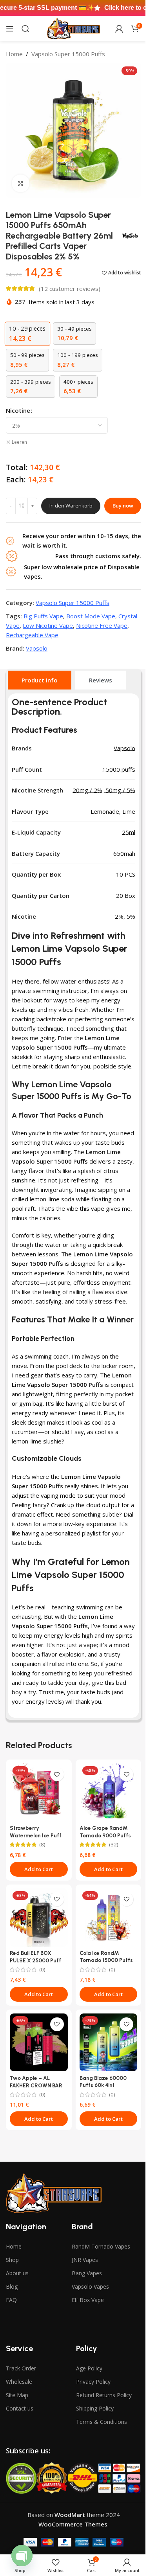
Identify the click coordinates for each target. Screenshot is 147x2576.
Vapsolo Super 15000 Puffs (68, 54)
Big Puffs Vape (43, 616)
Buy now (123, 506)
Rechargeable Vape (32, 635)
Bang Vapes (87, 2273)
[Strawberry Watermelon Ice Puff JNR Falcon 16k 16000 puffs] (39, 1793)
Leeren (19, 442)
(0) (42, 1970)
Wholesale (19, 2382)
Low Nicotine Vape (48, 625)
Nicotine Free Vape (102, 625)
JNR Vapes (85, 2260)
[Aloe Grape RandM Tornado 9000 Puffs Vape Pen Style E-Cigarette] (109, 1793)
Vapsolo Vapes (90, 2286)
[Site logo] (73, 28)
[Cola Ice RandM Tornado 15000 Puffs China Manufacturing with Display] (109, 1918)
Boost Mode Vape (91, 616)
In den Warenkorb (71, 506)
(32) (114, 1845)
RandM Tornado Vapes (101, 2246)
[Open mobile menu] (10, 29)
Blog (12, 2286)
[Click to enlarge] (21, 183)
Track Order (21, 2368)
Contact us (20, 2408)
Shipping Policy (95, 2408)
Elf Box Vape (88, 2300)
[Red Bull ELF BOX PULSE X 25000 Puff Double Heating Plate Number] (39, 1918)
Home (14, 54)
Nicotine (18, 410)
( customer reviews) (70, 289)
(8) (42, 1845)
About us (17, 2273)
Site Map (17, 2395)
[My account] (119, 29)
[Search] (25, 29)
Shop (12, 2260)
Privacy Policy (93, 2382)
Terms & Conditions (102, 2422)
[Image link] (54, 2193)
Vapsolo (37, 648)
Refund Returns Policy (104, 2395)
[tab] (40, 680)
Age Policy (89, 2368)
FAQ (11, 2300)
